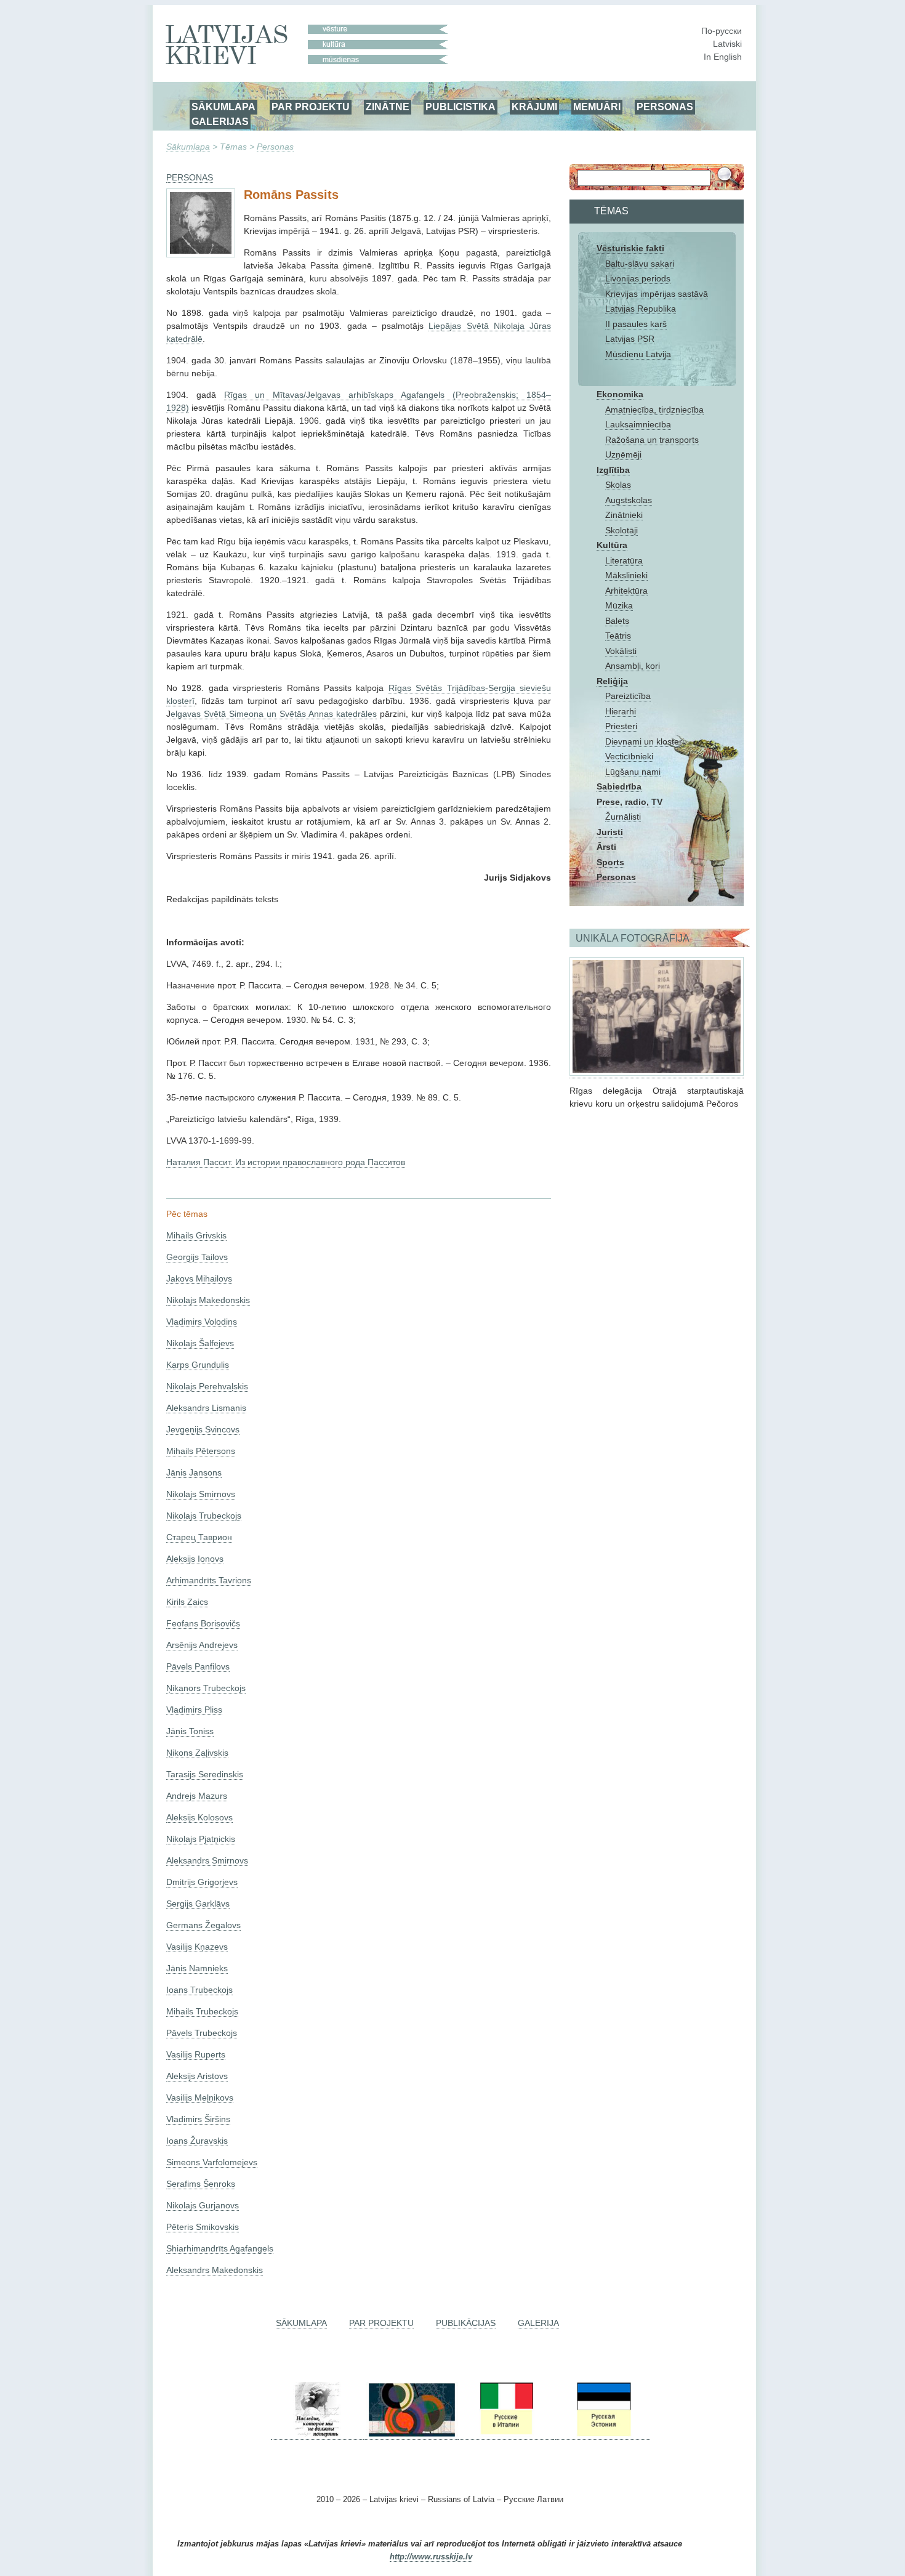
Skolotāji (621, 530)
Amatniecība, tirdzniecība (654, 410)
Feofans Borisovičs (203, 1623)
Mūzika (619, 605)
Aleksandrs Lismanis (206, 1408)
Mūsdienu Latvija (638, 354)
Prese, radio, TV (629, 802)
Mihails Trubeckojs (202, 2011)
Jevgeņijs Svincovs (203, 1429)
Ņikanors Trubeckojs (206, 1688)
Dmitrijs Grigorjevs (202, 1882)
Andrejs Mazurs (197, 1796)
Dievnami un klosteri (645, 741)
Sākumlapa (188, 147)
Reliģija (612, 681)
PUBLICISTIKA (461, 107)
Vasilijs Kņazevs (197, 1947)
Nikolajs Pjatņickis (201, 1839)
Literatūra (624, 560)
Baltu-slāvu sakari (640, 264)
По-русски (722, 31)
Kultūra (612, 545)
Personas (275, 147)
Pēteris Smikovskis (203, 2227)
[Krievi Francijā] (554, 2435)
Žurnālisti (623, 817)
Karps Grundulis (198, 1365)
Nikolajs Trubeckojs (204, 1516)
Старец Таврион (199, 1537)
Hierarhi (621, 711)
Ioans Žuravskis (197, 2141)
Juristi (610, 832)
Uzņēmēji (623, 454)
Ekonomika (620, 394)
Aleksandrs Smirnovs (207, 1860)
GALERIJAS (220, 121)
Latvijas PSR (630, 339)
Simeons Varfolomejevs (212, 2162)
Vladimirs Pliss (194, 1710)
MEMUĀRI (597, 107)
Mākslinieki (626, 575)
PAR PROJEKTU (311, 107)
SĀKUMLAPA (223, 107)
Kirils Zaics (187, 1602)
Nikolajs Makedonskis (208, 1300)
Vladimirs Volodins (202, 1322)
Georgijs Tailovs (197, 1257)
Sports (610, 862)
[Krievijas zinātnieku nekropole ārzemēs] (317, 2435)
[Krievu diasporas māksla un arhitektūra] (411, 2435)
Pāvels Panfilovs (198, 1666)
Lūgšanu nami (633, 772)
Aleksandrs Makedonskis (215, 2270)
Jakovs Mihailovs (199, 1278)
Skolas (618, 485)
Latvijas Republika (641, 309)
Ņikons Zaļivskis (197, 1753)
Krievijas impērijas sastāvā (657, 294)
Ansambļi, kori (633, 666)
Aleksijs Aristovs (197, 2076)
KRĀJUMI (534, 107)
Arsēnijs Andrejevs (202, 1645)
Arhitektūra (626, 591)
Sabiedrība (619, 786)
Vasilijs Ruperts (196, 2054)
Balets (617, 621)
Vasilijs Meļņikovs (200, 2098)
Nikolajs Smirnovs (201, 1494)
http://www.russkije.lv (431, 2557)
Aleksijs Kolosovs (199, 1817)
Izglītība (613, 470)
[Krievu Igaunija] (603, 2435)
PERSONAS (665, 107)
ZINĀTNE (388, 107)
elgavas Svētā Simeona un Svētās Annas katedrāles (274, 714)
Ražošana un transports (652, 440)
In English (723, 57)
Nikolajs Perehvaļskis (207, 1386)
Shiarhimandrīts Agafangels (220, 2248)
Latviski (727, 44)
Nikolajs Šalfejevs (200, 1343)
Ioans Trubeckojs (199, 1990)
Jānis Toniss (190, 1731)
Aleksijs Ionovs (195, 1559)
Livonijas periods (638, 278)
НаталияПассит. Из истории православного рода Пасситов (286, 1162)
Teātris (618, 636)
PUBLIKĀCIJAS (466, 2323)
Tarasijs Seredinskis (205, 1774)
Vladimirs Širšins (198, 2119)
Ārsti (606, 847)
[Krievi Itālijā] (505, 2435)
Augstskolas (629, 500)
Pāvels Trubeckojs (202, 2033)
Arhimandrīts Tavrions (209, 1580)
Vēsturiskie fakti (630, 248)
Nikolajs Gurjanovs (203, 2205)
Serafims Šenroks (201, 2184)
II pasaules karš (636, 324)
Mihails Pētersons (201, 1451)
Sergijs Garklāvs (198, 1904)
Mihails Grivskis (196, 1235)
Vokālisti (621, 651)
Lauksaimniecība (638, 424)
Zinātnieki (624, 515)
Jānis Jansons (194, 1472)
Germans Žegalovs (203, 1925)
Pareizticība (628, 696)
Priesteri (621, 726)
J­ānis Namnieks (197, 1968)
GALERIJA (538, 2323)
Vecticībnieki (629, 756)
